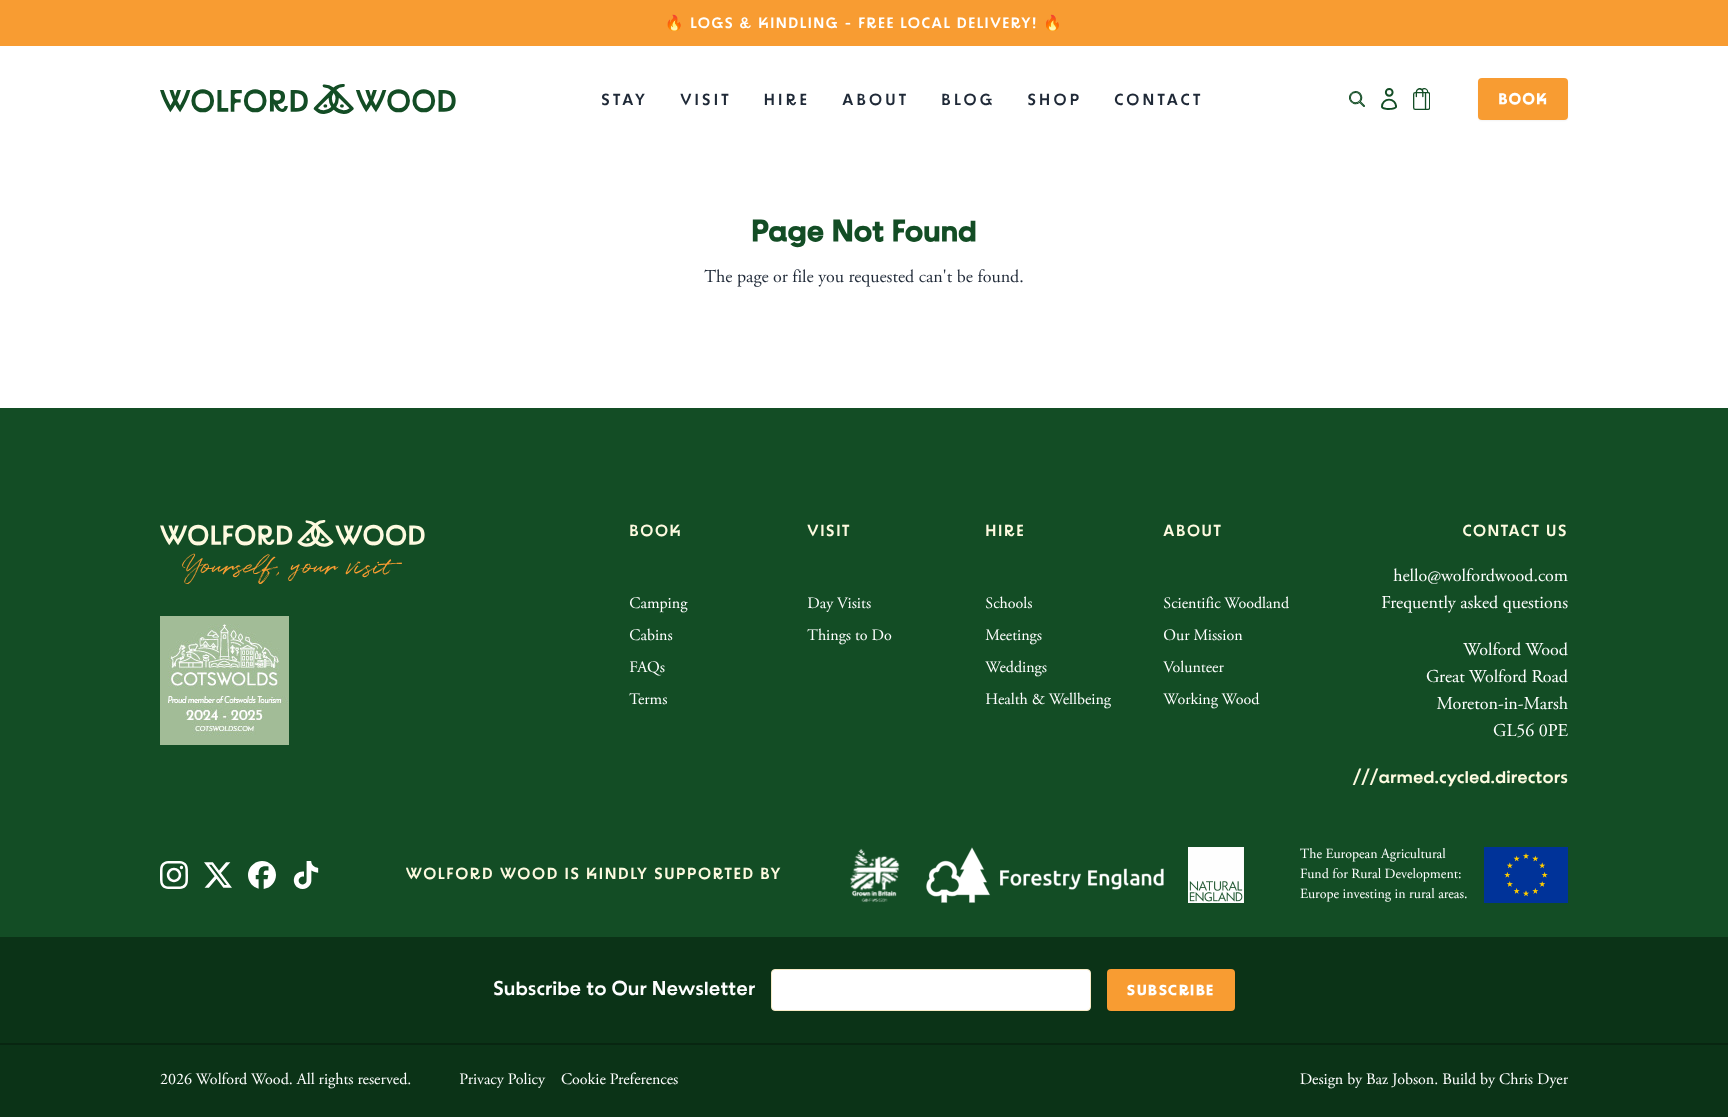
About (875, 100)
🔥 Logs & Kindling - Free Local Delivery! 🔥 (864, 24)
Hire (787, 100)
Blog (968, 100)
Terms (648, 701)
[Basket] (1421, 99)
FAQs (647, 669)
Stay (624, 100)
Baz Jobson (1400, 1081)
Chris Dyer (1533, 1081)
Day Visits (839, 605)
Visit (706, 100)
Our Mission (1202, 637)
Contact (1158, 100)
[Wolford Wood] (308, 99)
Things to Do (849, 637)
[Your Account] (1389, 99)
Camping (658, 605)
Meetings (1013, 637)
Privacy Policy (502, 1081)
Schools (1008, 605)
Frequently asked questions (1474, 604)
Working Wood (1211, 701)
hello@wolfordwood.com (1480, 577)
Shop (1054, 100)
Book (1523, 100)
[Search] (1357, 99)
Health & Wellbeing (1048, 701)
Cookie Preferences (619, 1081)
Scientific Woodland (1226, 605)
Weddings (1016, 669)
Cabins (650, 637)
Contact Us (1516, 531)
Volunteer (1193, 669)
